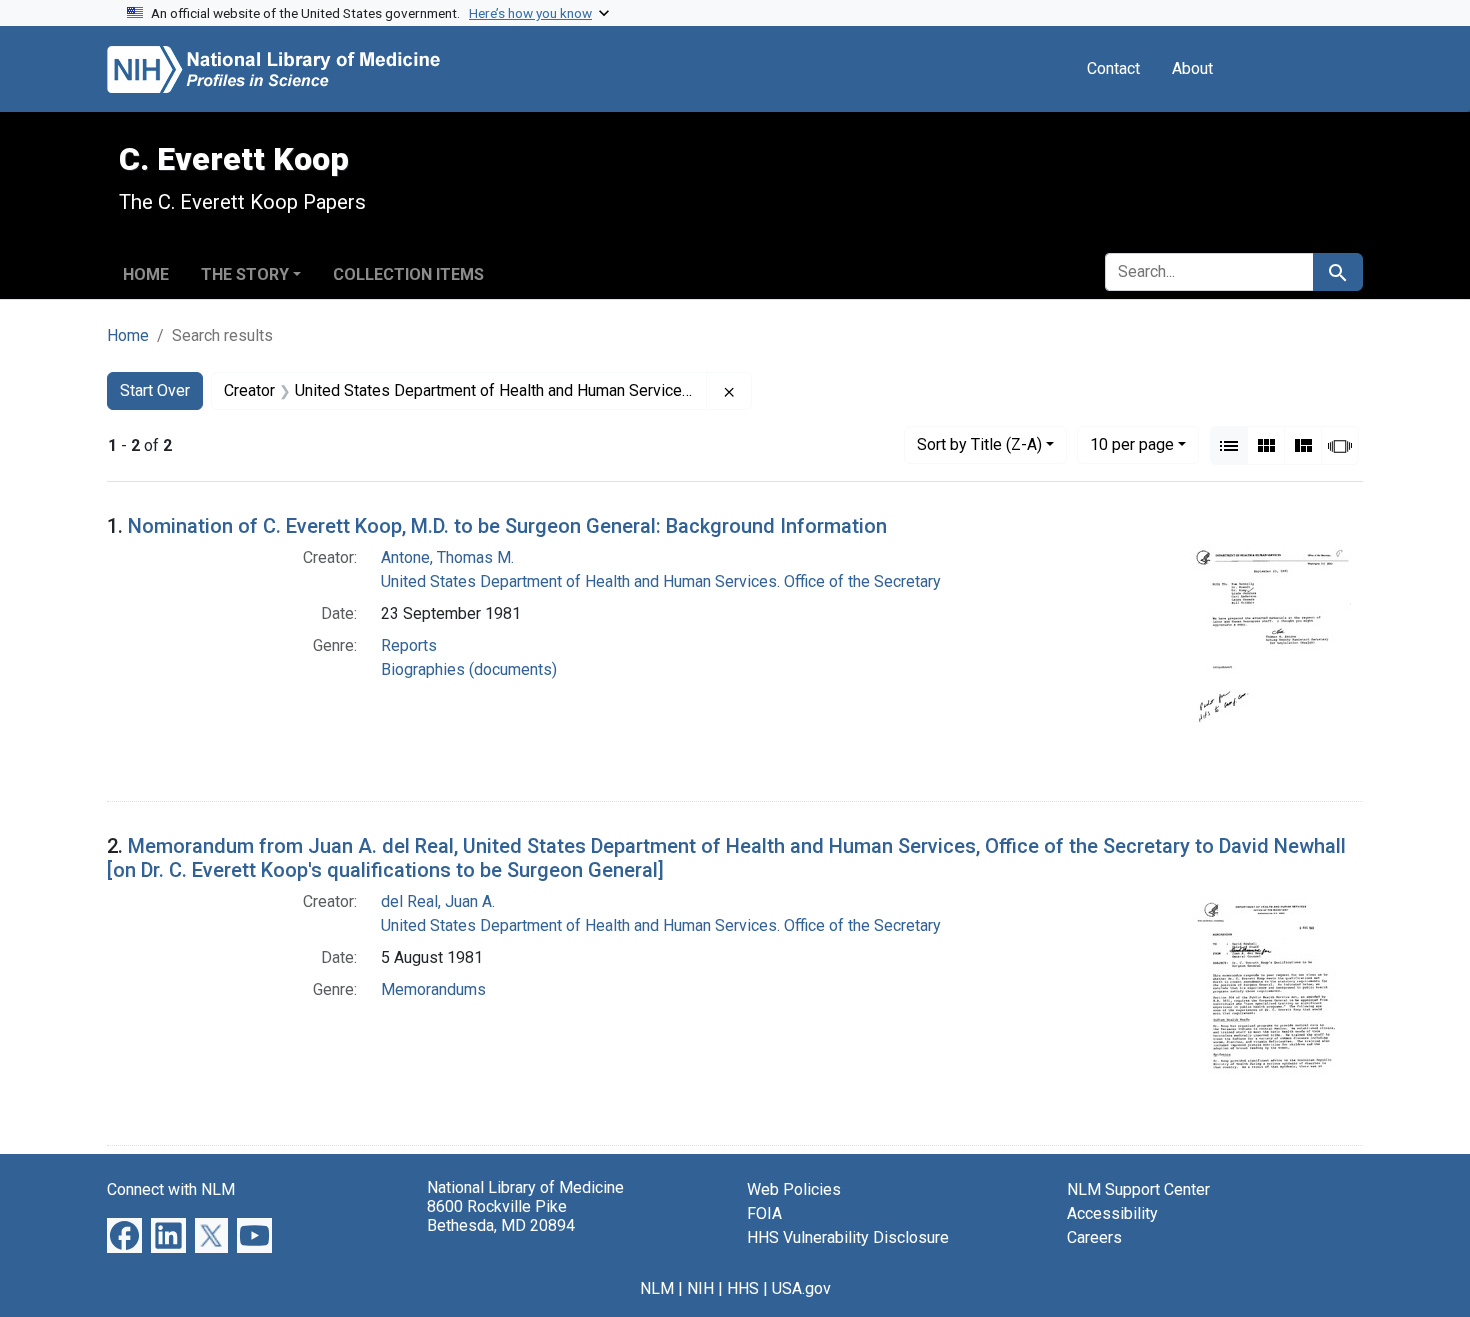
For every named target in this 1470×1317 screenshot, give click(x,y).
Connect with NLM (171, 1189)
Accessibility (1112, 1213)
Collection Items (408, 274)
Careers (1094, 1237)
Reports (409, 645)
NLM (657, 1288)
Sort (979, 444)
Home (146, 274)
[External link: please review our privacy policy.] (124, 1234)
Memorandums (433, 989)
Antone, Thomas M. (447, 557)
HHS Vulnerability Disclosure (848, 1237)
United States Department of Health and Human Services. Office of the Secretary (661, 581)
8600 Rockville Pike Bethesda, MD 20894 (501, 1216)
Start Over (155, 390)
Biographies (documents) (469, 669)
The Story (245, 274)
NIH (700, 1288)
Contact (1113, 68)
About (1192, 68)
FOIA (764, 1213)
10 (1132, 444)
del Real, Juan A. (438, 901)
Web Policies (794, 1189)
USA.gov (801, 1288)
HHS (743, 1288)
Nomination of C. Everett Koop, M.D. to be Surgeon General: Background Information (507, 526)
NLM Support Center (1138, 1189)
